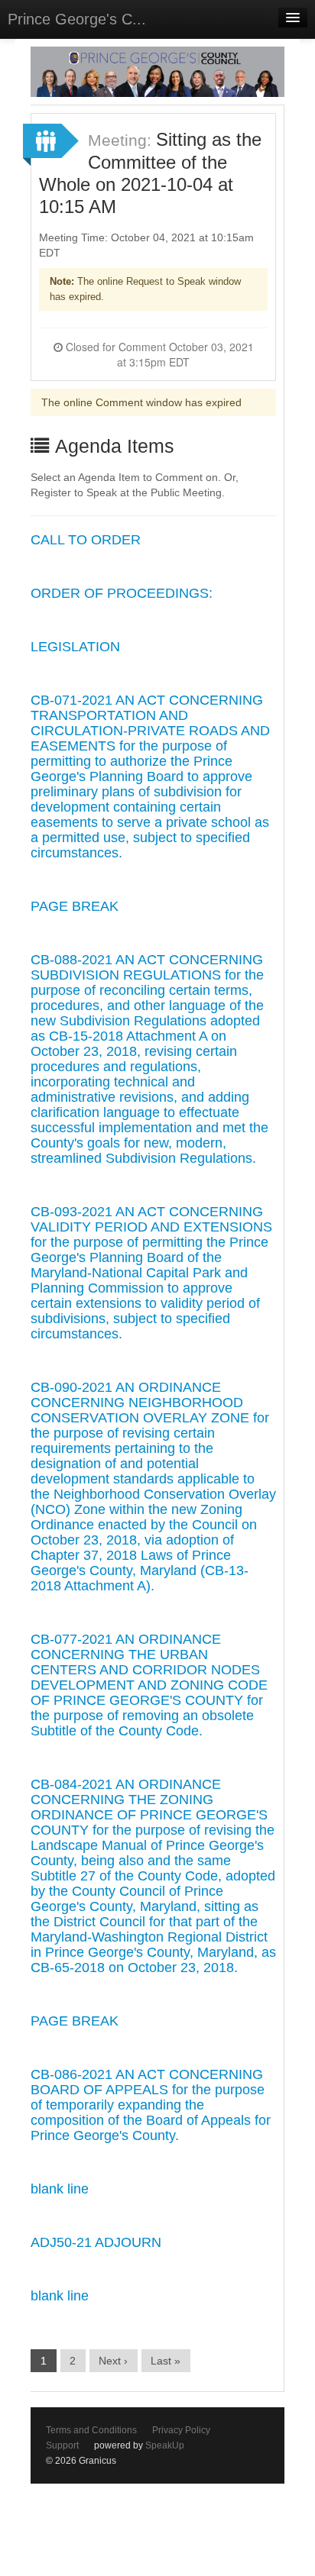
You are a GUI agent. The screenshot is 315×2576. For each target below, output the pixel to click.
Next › (113, 2361)
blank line (60, 2189)
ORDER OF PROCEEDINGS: (122, 593)
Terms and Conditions (91, 2430)
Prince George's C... (77, 19)
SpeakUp (165, 2445)
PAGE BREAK (75, 906)
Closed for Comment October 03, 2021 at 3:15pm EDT (158, 354)
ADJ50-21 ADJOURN (96, 2242)
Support (62, 2445)
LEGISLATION (75, 647)
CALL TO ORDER (86, 540)
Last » (166, 2361)
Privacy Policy (181, 2430)
